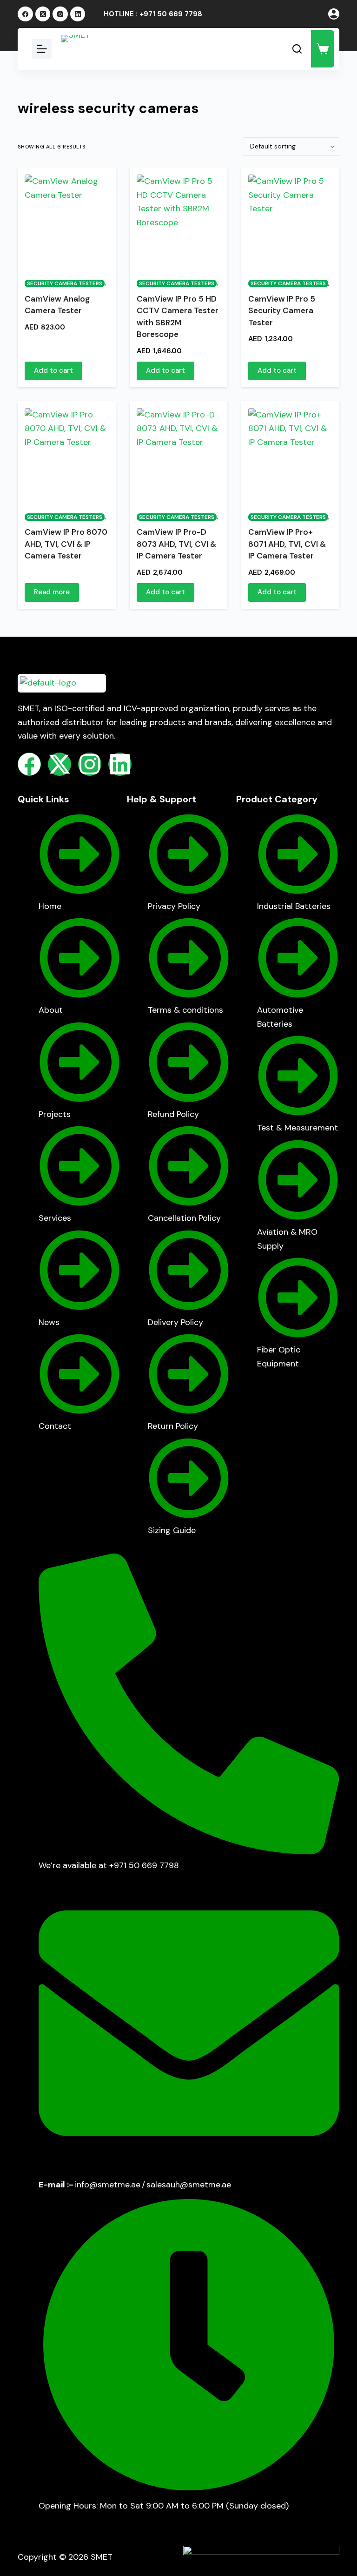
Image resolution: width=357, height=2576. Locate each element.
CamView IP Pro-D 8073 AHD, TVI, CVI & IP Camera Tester (176, 544)
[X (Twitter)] (43, 14)
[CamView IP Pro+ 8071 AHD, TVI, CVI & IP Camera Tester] (290, 455)
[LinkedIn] (78, 14)
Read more (52, 592)
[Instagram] (60, 14)
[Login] (334, 14)
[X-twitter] (59, 764)
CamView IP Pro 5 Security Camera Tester (282, 311)
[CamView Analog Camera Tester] (66, 221)
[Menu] (42, 49)
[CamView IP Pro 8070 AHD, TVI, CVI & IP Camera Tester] (66, 455)
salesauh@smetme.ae (189, 2185)
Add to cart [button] (53, 370)
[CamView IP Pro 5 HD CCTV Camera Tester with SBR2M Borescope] (178, 221)
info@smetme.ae (108, 2185)
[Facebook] (25, 14)
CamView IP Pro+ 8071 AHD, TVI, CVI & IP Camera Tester (287, 544)
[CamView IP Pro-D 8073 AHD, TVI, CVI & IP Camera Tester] (178, 455)
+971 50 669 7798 (171, 14)
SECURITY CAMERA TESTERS (65, 283)
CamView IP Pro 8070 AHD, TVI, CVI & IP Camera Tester (66, 544)
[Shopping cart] (323, 49)
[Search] (297, 49)
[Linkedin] (120, 764)
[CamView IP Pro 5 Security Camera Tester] (290, 221)
